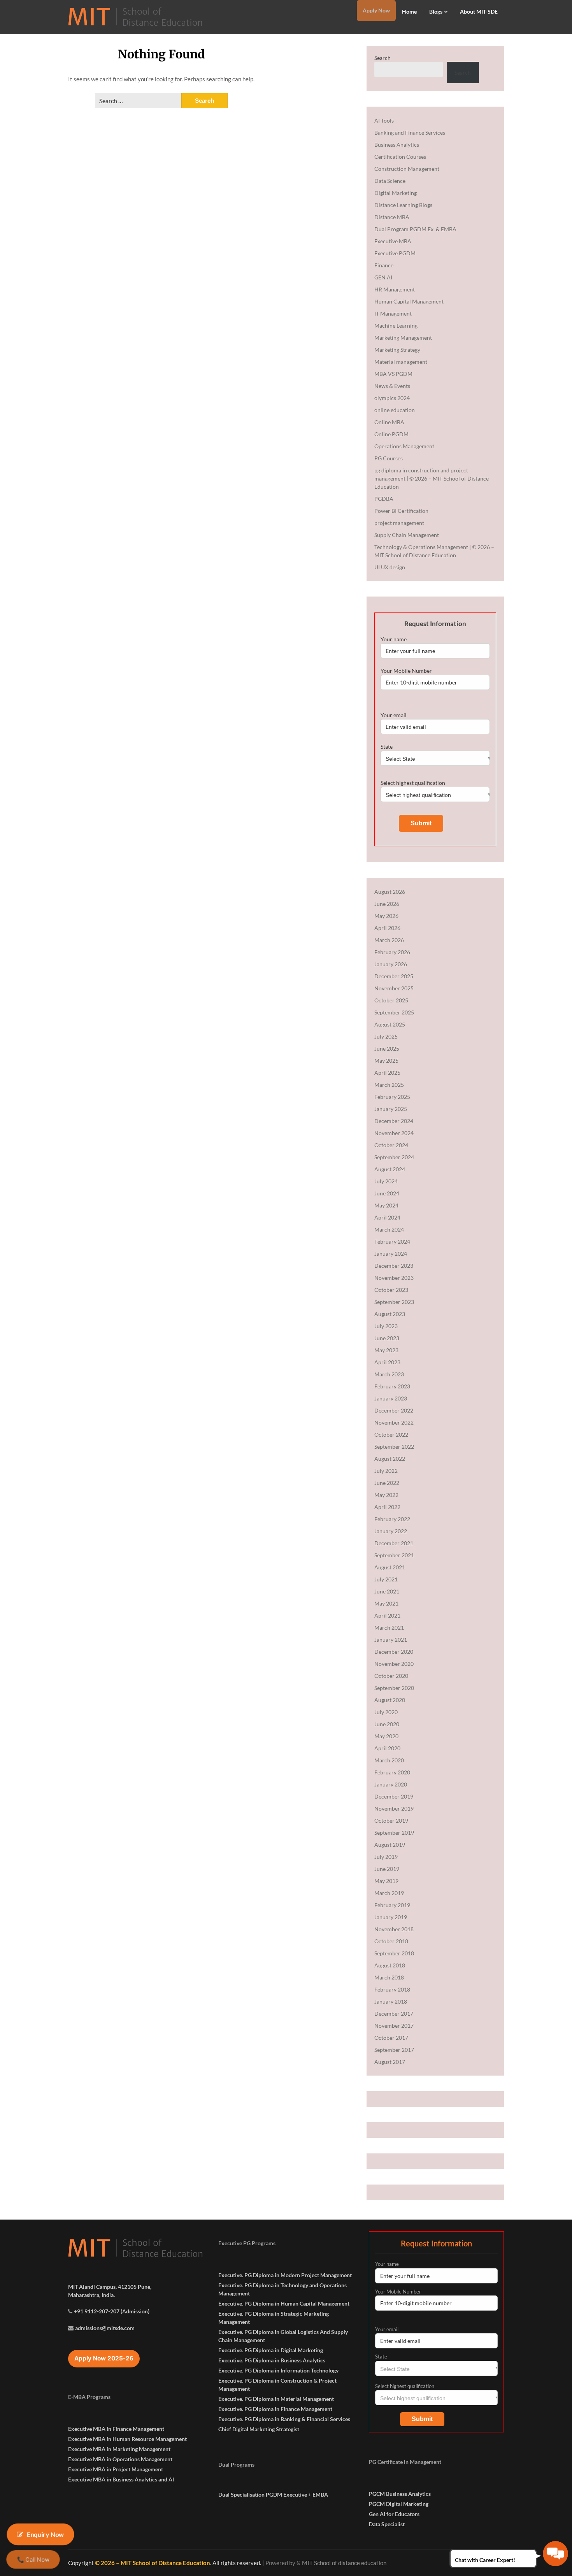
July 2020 (386, 1712)
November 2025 (394, 988)
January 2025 (391, 1109)
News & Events (392, 386)
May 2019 (386, 1881)
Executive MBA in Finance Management (116, 2429)
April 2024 (387, 1217)
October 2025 (391, 1000)
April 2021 (387, 1615)
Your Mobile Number (406, 671)
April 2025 (387, 1073)
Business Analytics (397, 145)
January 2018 (391, 2001)
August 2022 (390, 1459)
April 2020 (387, 1748)
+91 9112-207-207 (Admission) (112, 2311)
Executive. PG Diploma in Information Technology (278, 2370)
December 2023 (394, 1266)
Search (383, 58)
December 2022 (394, 1410)
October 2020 (391, 1676)
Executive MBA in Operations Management (120, 2459)
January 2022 (391, 1531)
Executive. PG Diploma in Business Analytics (272, 2360)
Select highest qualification (413, 783)
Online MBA (389, 422)
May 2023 (386, 1350)
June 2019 (387, 1869)
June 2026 (387, 904)
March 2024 (389, 1229)
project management (399, 523)
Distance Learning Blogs (403, 205)
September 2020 (394, 1688)
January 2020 (391, 1784)
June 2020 (387, 1724)
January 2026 (391, 964)
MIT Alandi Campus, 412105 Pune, (110, 2287)
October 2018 (391, 1941)
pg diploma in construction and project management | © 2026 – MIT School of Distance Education (432, 478)
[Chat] (555, 2554)
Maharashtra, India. (91, 2295)
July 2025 (386, 1036)
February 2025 (392, 1097)
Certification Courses (400, 157)
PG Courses (389, 458)
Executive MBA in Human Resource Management (127, 2439)
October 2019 (391, 1821)
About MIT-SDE (479, 11)
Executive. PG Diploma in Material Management (276, 2399)
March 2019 (389, 1893)
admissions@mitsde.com (105, 2328)
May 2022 (386, 1495)
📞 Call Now (33, 2559)
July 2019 (386, 1857)
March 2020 (389, 1760)
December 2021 (394, 1543)
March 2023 (389, 1374)
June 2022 (387, 1483)
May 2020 (386, 1736)
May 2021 (386, 1603)
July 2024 (386, 1181)
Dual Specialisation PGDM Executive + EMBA (273, 2494)
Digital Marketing (396, 193)
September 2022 (394, 1447)
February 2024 (392, 1241)
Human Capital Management (409, 301)
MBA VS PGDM (393, 374)
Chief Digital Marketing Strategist (259, 2429)
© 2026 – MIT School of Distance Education (153, 2563)
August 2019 (390, 1845)
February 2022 (392, 1519)
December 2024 (394, 1121)
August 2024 (390, 1169)
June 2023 (387, 1338)
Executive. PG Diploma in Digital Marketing (271, 2350)
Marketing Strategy (397, 350)
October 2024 (391, 1145)
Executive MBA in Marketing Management (119, 2449)
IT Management (393, 313)
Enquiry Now (45, 2534)
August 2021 (390, 1567)
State (387, 747)
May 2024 (386, 1205)
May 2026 (386, 916)
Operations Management (404, 446)
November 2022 (394, 1422)
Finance (384, 265)
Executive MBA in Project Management (116, 2469)
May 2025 (386, 1061)
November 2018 (394, 1929)
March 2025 (389, 1085)
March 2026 (389, 940)
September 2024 (394, 1157)
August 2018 (390, 1965)
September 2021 (394, 1555)
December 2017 (394, 2014)
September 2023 (394, 1302)
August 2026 (390, 892)
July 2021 (386, 1579)
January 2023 (391, 1398)
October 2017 (391, 2038)
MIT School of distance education (344, 2563)
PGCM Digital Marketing (399, 2504)
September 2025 (394, 1012)
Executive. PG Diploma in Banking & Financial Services (284, 2419)
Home (409, 11)
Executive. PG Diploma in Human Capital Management (284, 2303)
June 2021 (387, 1591)
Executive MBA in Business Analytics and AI (121, 2479)
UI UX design (390, 567)
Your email (394, 715)
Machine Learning (396, 326)
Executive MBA (393, 241)
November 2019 (394, 1808)
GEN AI (383, 277)
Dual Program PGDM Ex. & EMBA (415, 229)
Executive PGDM (395, 253)
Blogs (436, 11)
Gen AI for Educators (394, 2514)
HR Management (395, 289)
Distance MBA (392, 217)
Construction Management (407, 169)
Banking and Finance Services (410, 132)
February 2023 (392, 1386)
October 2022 (391, 1435)
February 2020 (392, 1772)
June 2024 (387, 1193)
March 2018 (389, 1977)
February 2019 (392, 1905)
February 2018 (392, 1989)
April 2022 (387, 1507)
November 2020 (394, 1664)
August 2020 (390, 1700)
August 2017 (390, 2062)
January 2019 (391, 1917)
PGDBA (384, 499)
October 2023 (391, 1290)
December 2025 (394, 976)
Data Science (390, 181)
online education (395, 410)
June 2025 (387, 1048)
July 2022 (386, 1471)
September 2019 (394, 1833)
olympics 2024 (392, 398)
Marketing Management (403, 338)
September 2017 (394, 2050)
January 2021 (391, 1640)
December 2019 (394, 1796)
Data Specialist (387, 2524)
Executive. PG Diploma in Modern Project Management (285, 2275)
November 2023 (394, 1278)
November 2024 (394, 1133)
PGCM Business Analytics (400, 2494)
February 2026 (392, 952)
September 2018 (394, 1953)
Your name (394, 639)
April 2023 (387, 1362)
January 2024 (391, 1254)
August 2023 (390, 1314)
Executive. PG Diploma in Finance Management (275, 2409)
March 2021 (389, 1628)
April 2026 (387, 928)
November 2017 (394, 2026)
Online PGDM (391, 434)
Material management (401, 362)
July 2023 (386, 1326)
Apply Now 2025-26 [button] (104, 2358)
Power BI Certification (401, 511)
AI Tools (384, 120)
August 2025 (390, 1024)
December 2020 (394, 1652)
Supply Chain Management (407, 535)
